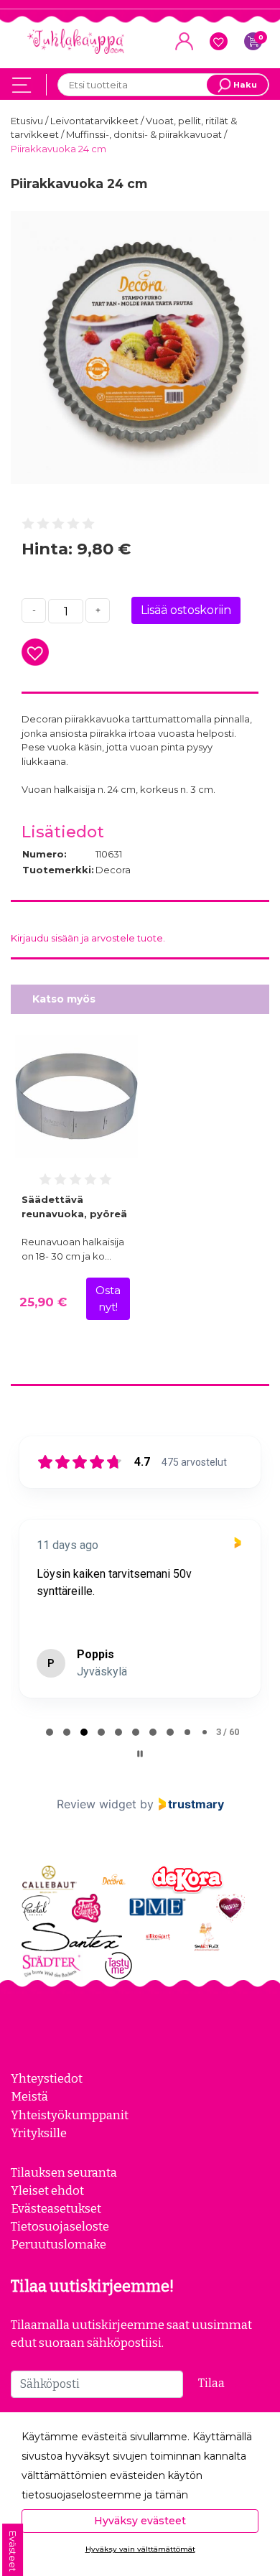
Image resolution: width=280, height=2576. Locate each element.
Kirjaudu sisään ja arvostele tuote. (88, 938)
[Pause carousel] (140, 1754)
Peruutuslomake (59, 2244)
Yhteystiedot (47, 2078)
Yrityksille (39, 2133)
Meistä (29, 2096)
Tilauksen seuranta (64, 2172)
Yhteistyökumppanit (70, 2115)
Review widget (97, 1804)
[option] (140, 348)
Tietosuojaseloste (60, 2226)
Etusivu (28, 121)
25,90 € (43, 1302)
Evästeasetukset (56, 2208)
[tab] (50, 1732)
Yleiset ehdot (47, 2190)
